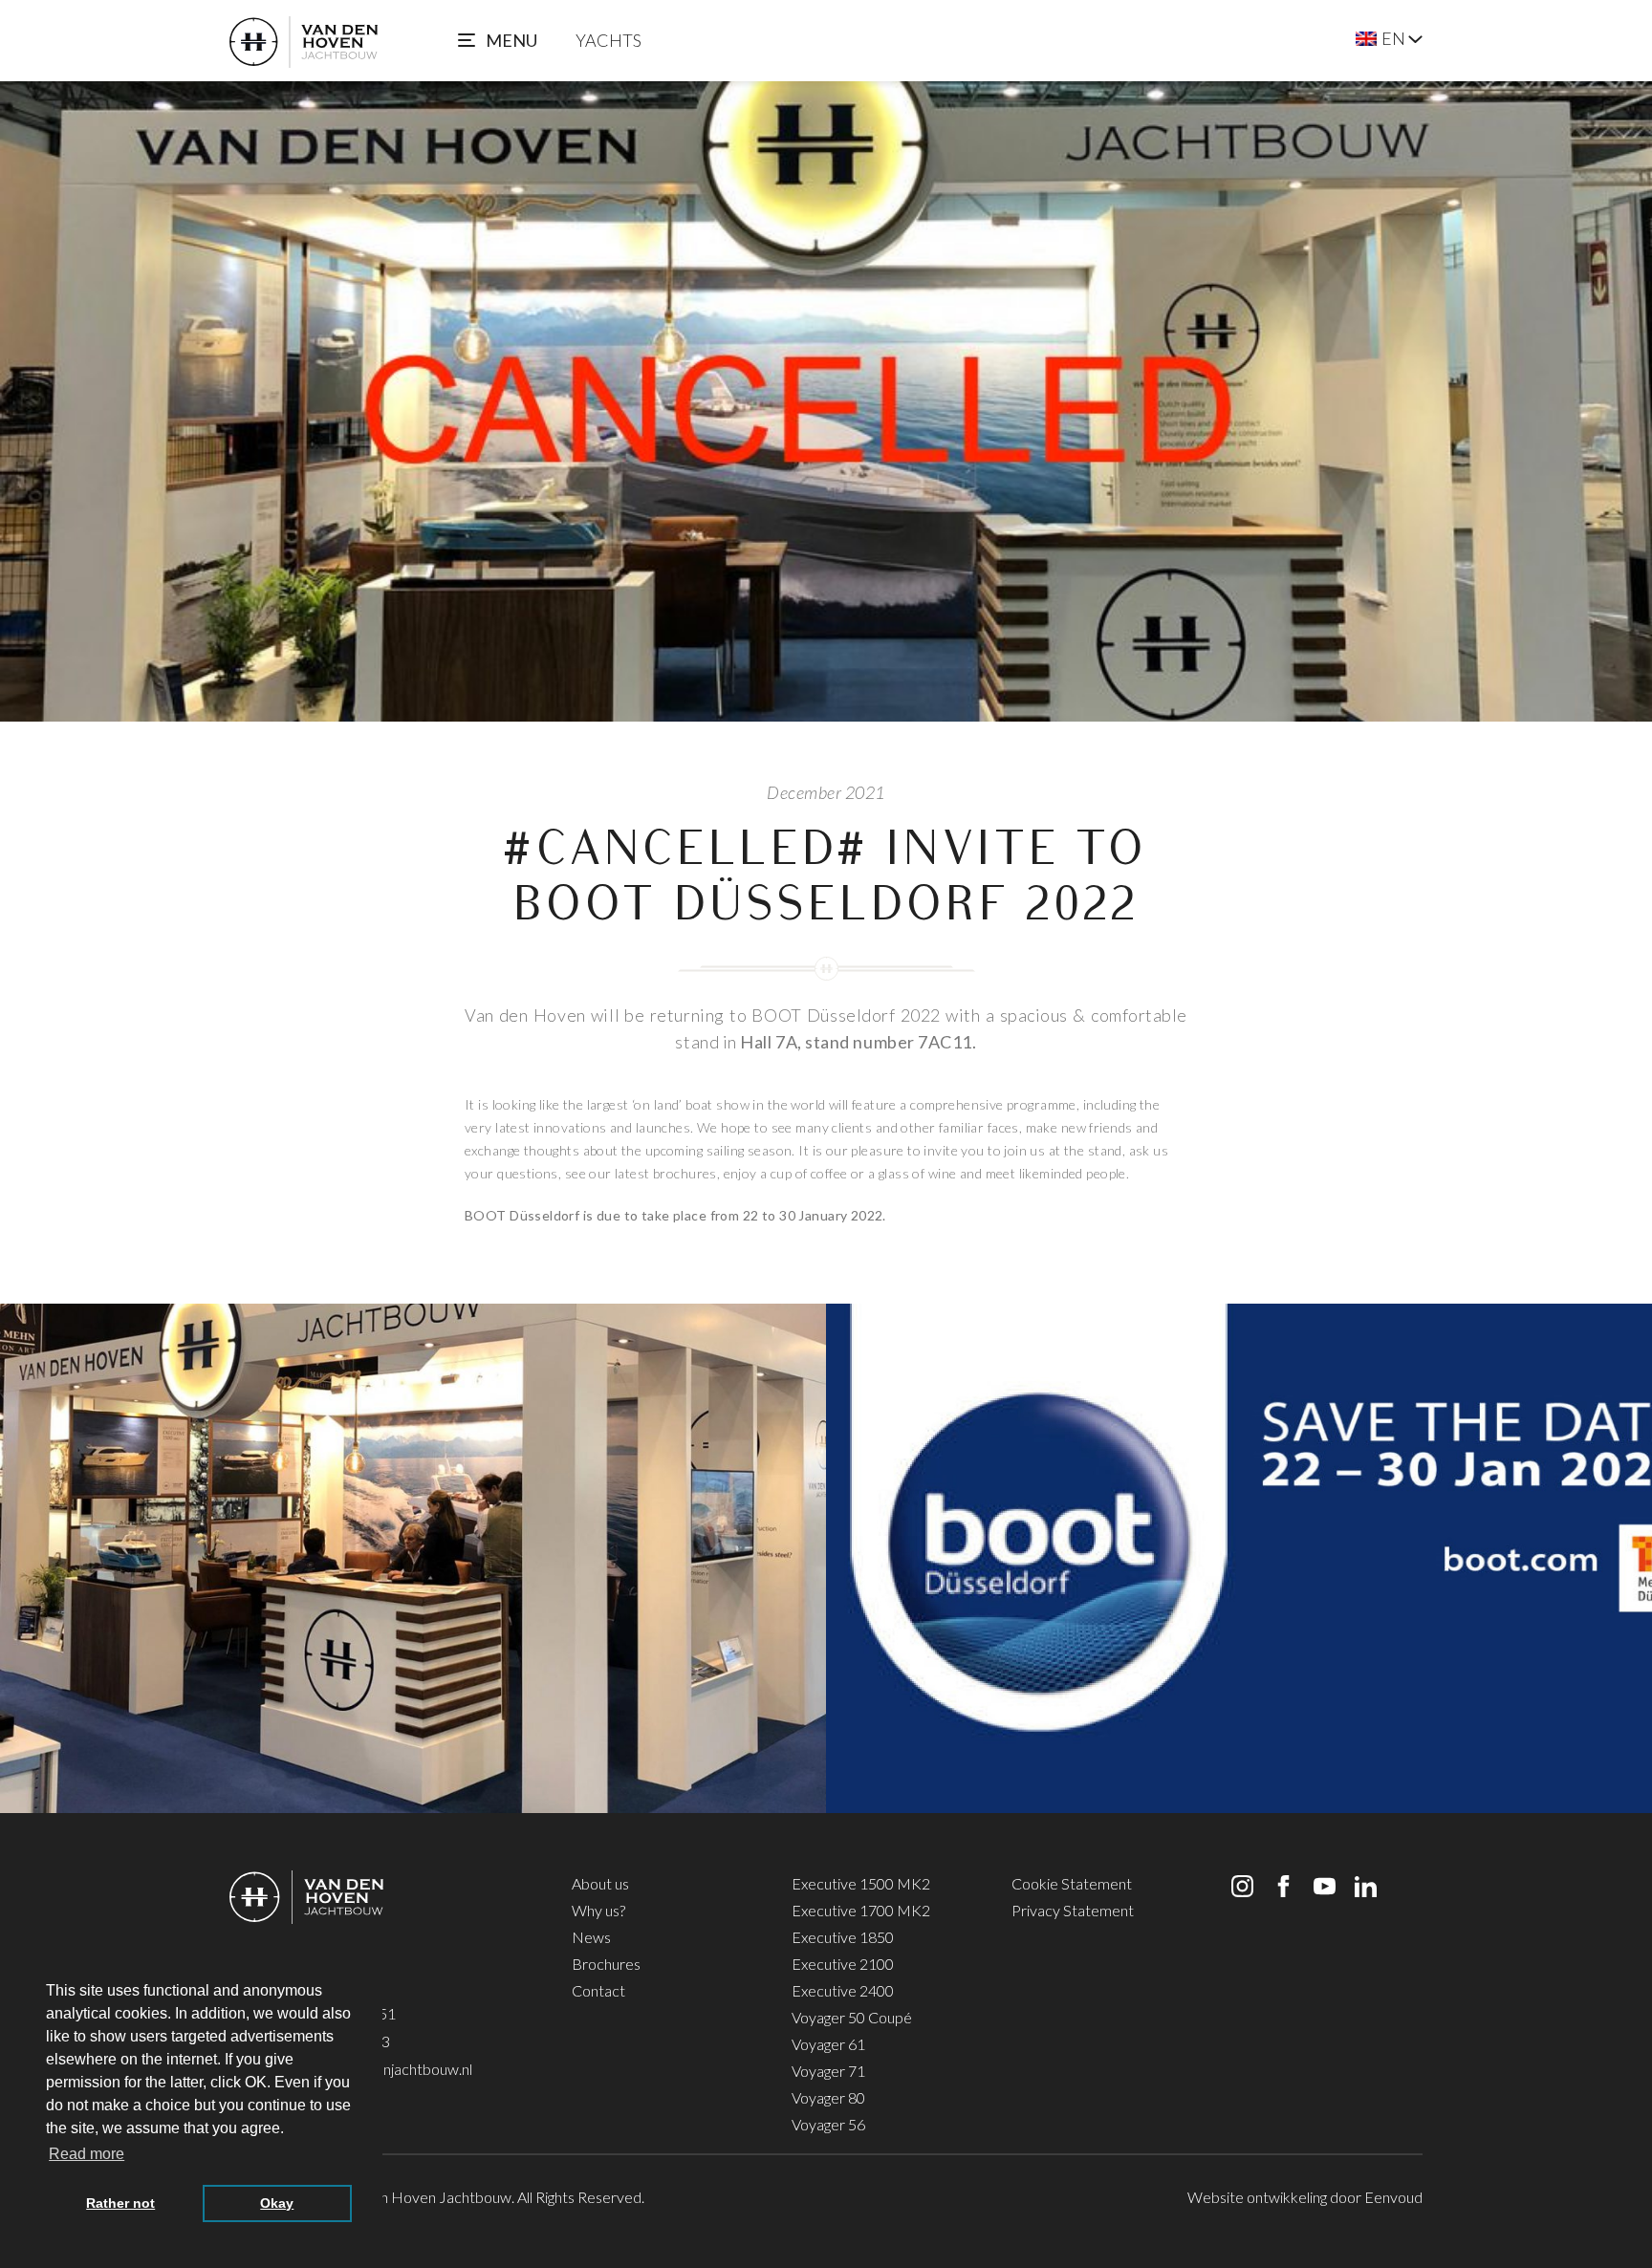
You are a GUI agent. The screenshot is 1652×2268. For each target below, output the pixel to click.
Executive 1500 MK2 (861, 1883)
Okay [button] (277, 2203)
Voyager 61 (828, 2044)
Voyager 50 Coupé (852, 2017)
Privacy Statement (1073, 1910)
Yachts (609, 40)
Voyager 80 (828, 2097)
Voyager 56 (828, 2124)
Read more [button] (87, 2154)
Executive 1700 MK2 (861, 1910)
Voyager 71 (828, 2071)
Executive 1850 (843, 1937)
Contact (598, 1990)
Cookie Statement (1072, 1883)
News (591, 1937)
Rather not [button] (120, 2203)
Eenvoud (1393, 2197)
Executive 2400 (843, 1990)
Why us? (598, 1910)
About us (600, 1883)
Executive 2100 (843, 1964)
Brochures (606, 1964)
